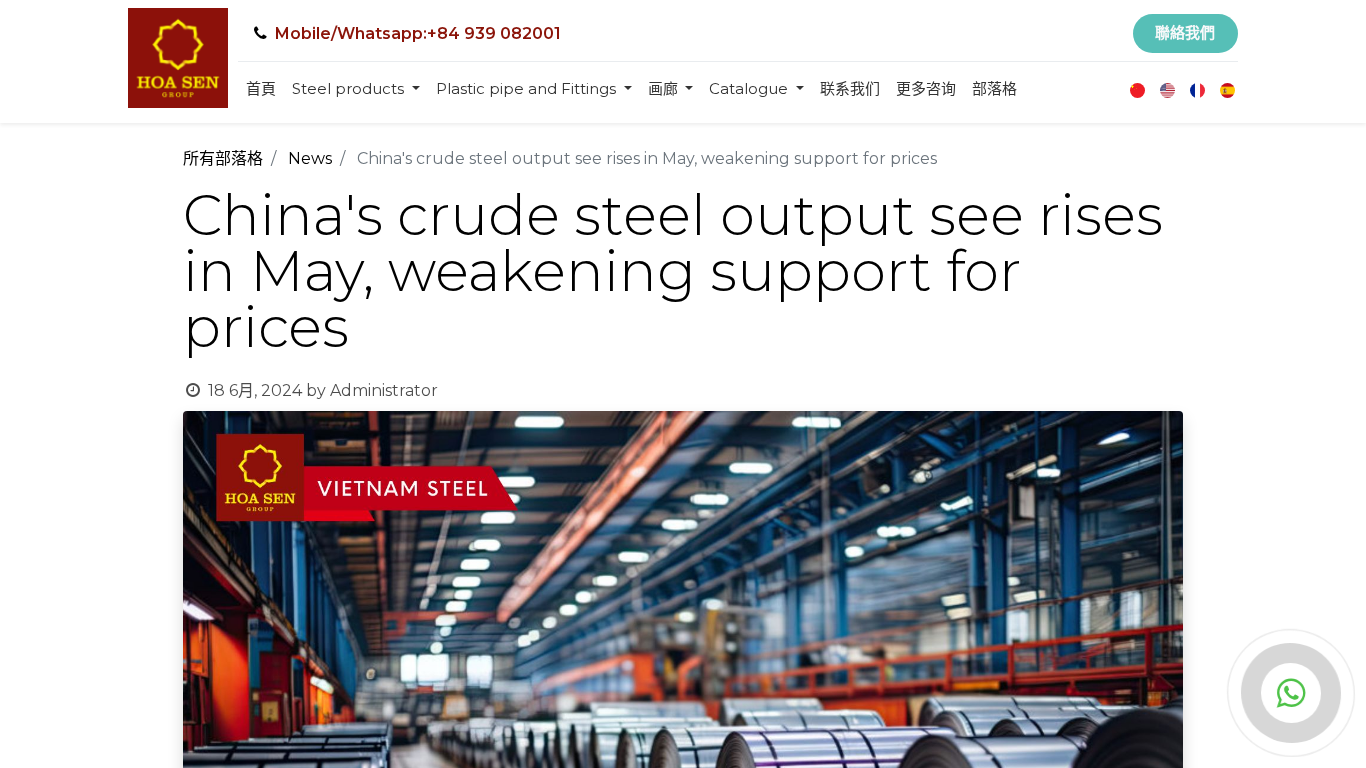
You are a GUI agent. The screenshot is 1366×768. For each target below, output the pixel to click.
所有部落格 (223, 158)
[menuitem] (261, 89)
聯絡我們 (1185, 32)
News (310, 158)
